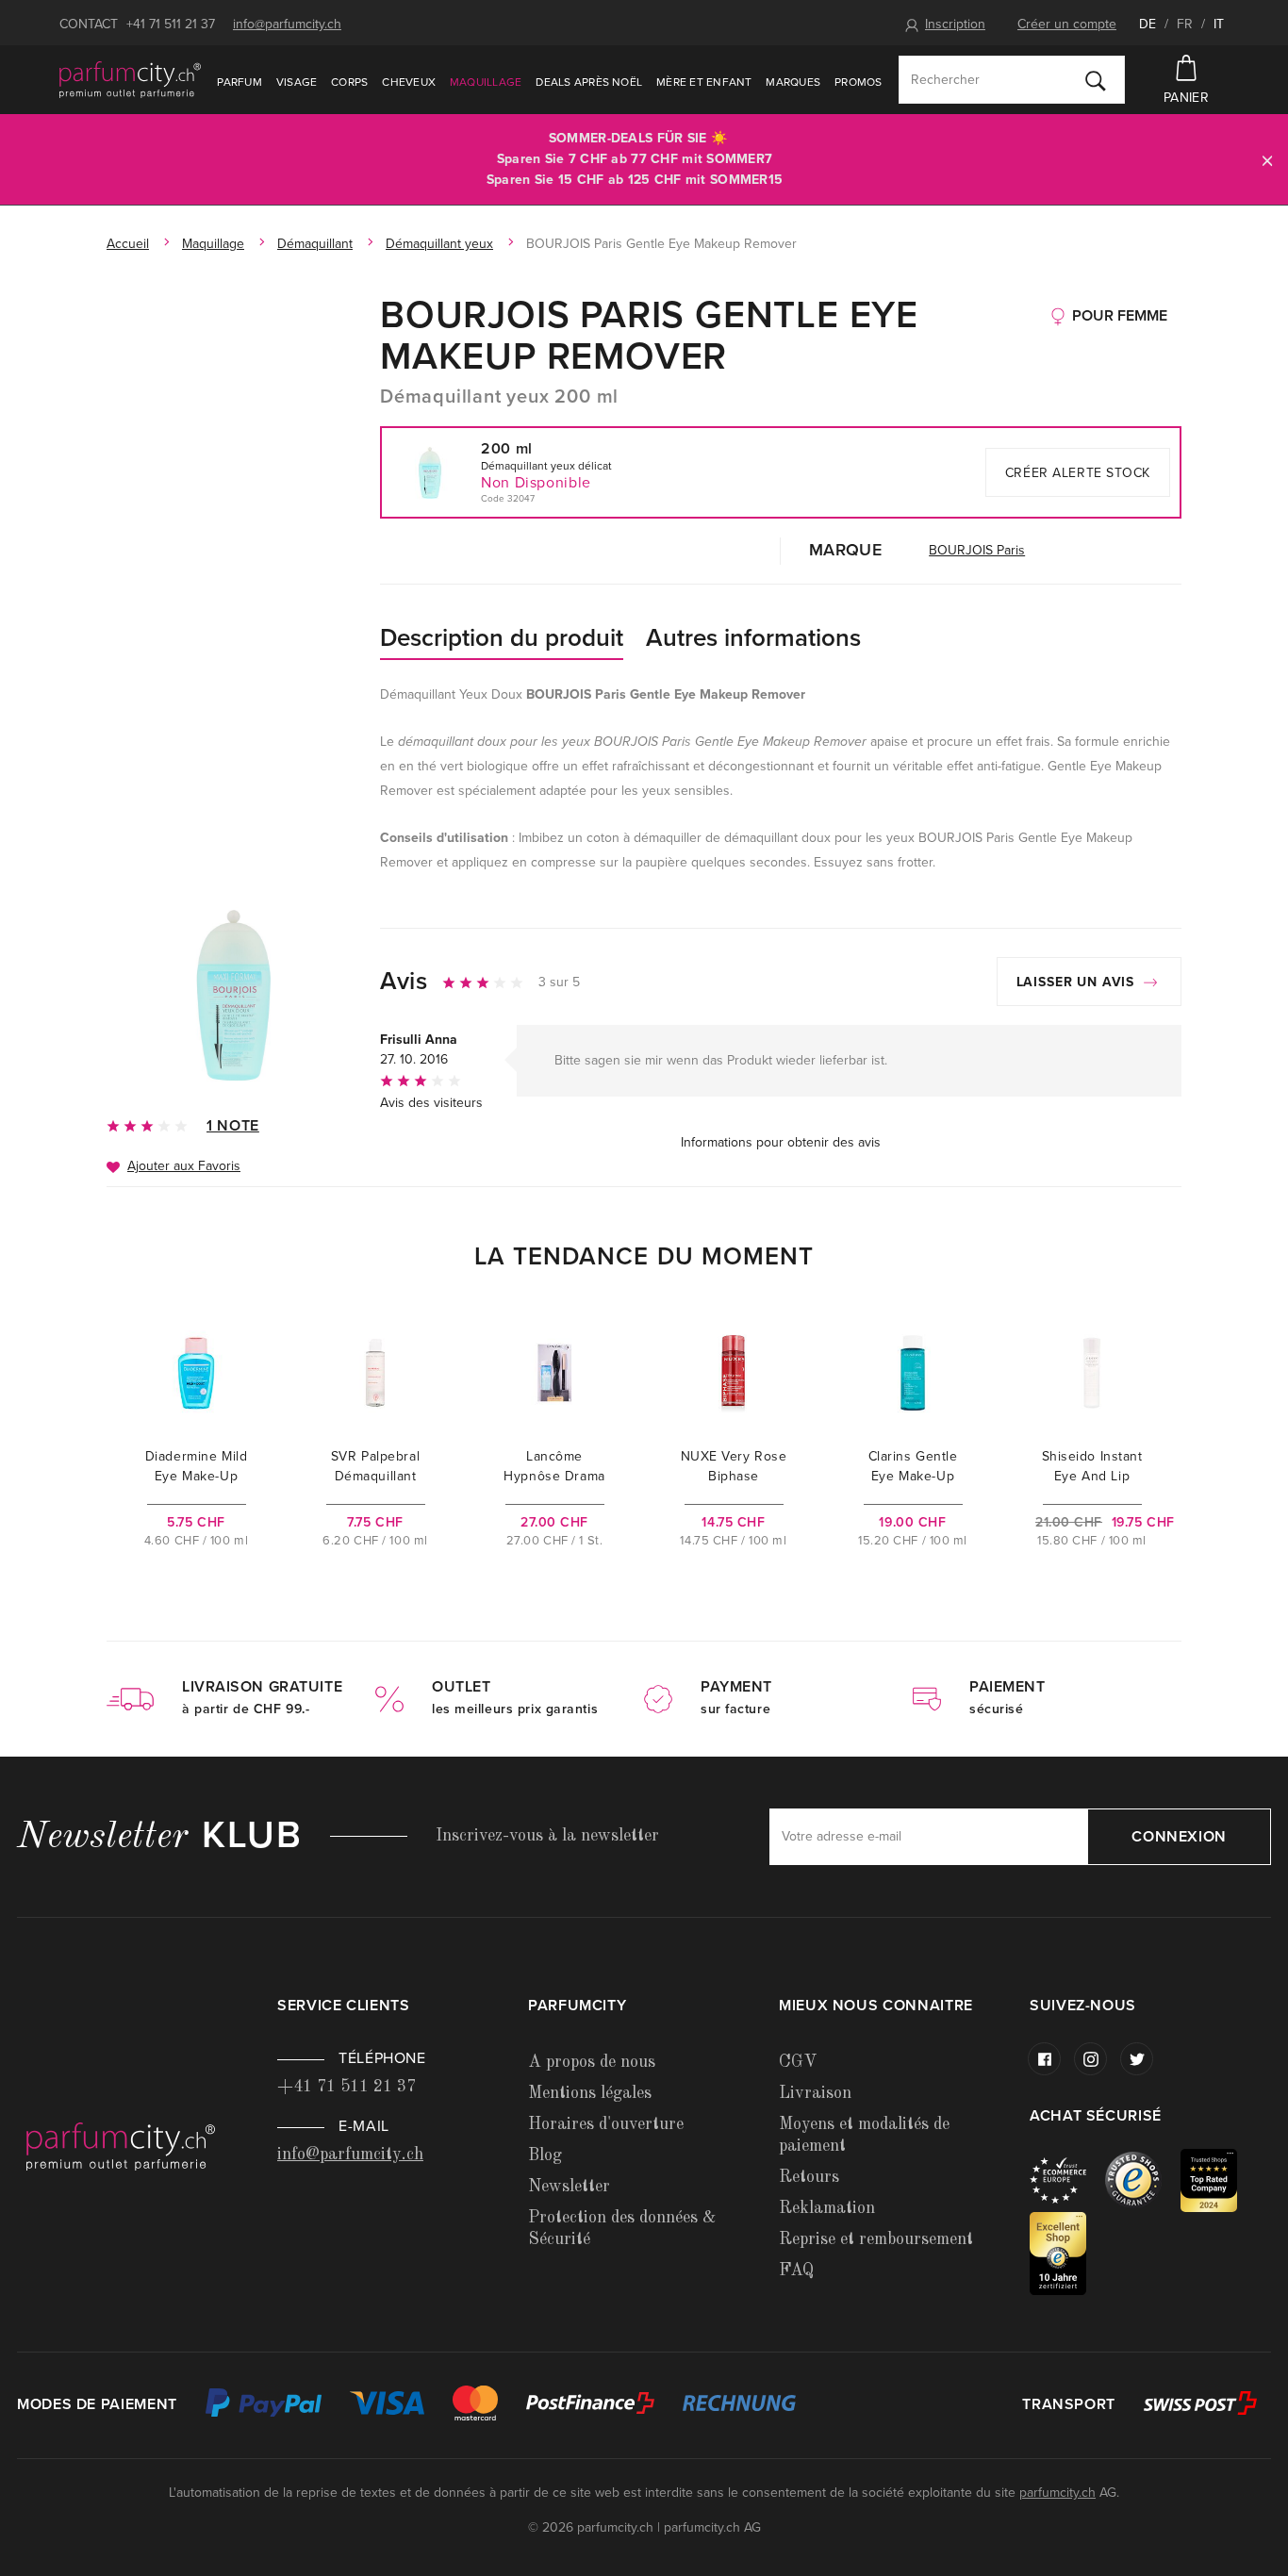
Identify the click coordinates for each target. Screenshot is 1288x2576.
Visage (297, 82)
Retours (809, 2177)
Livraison (815, 2093)
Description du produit (502, 638)
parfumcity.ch (1057, 2493)
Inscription (955, 24)
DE (1148, 24)
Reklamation (827, 2208)
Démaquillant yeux (439, 244)
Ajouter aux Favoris (184, 1166)
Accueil (128, 244)
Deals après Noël (589, 82)
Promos (858, 82)
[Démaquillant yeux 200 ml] (234, 994)
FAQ (796, 2271)
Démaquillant (315, 244)
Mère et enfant (704, 82)
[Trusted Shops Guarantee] (1143, 2180)
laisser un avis (1078, 982)
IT (1219, 24)
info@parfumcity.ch (287, 24)
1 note (233, 1126)
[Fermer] (1267, 160)
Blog (545, 2155)
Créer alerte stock (1078, 473)
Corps (349, 82)
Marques (793, 82)
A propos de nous (592, 2062)
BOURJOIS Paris (977, 550)
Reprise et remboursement (876, 2239)
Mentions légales (590, 2093)
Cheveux (409, 82)
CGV (798, 2062)
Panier (1186, 98)
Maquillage (486, 82)
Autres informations (753, 638)
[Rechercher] (1096, 80)
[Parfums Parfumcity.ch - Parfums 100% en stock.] (130, 79)
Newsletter (569, 2187)
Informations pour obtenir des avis (781, 1142)
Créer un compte (1067, 24)
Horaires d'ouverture (606, 2124)
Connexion (1179, 1837)
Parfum (239, 82)
